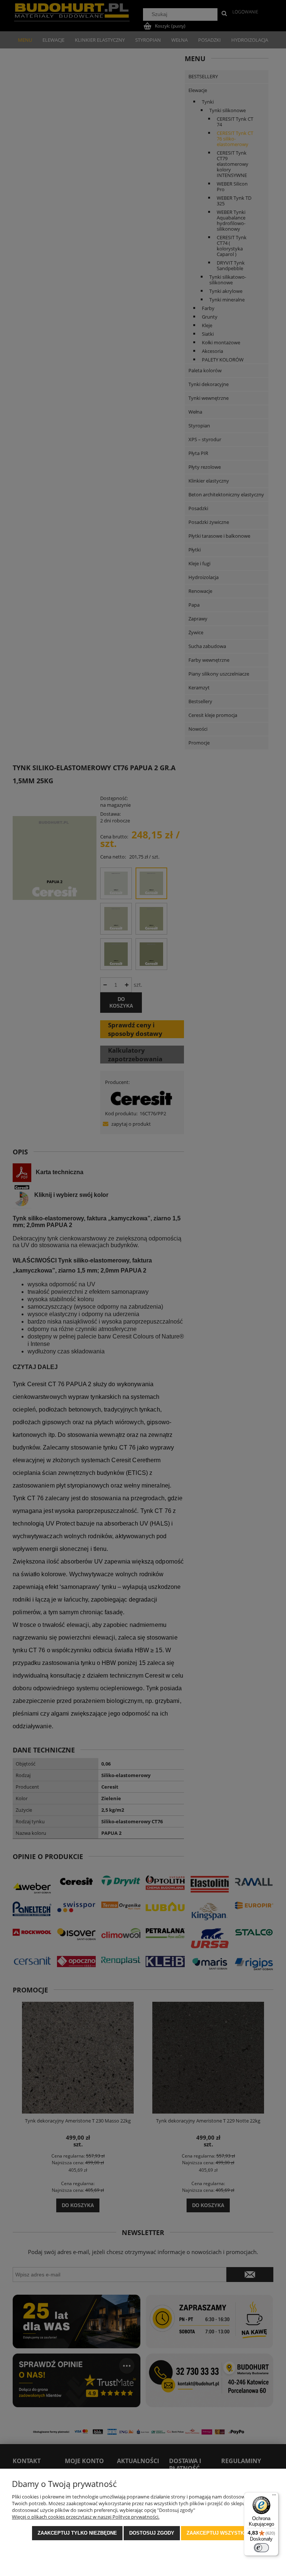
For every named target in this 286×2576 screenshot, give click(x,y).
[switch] (261, 2548)
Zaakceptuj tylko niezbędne (77, 2533)
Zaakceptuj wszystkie (218, 2533)
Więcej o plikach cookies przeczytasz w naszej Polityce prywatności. (86, 2517)
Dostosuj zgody (152, 2533)
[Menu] (274, 2497)
